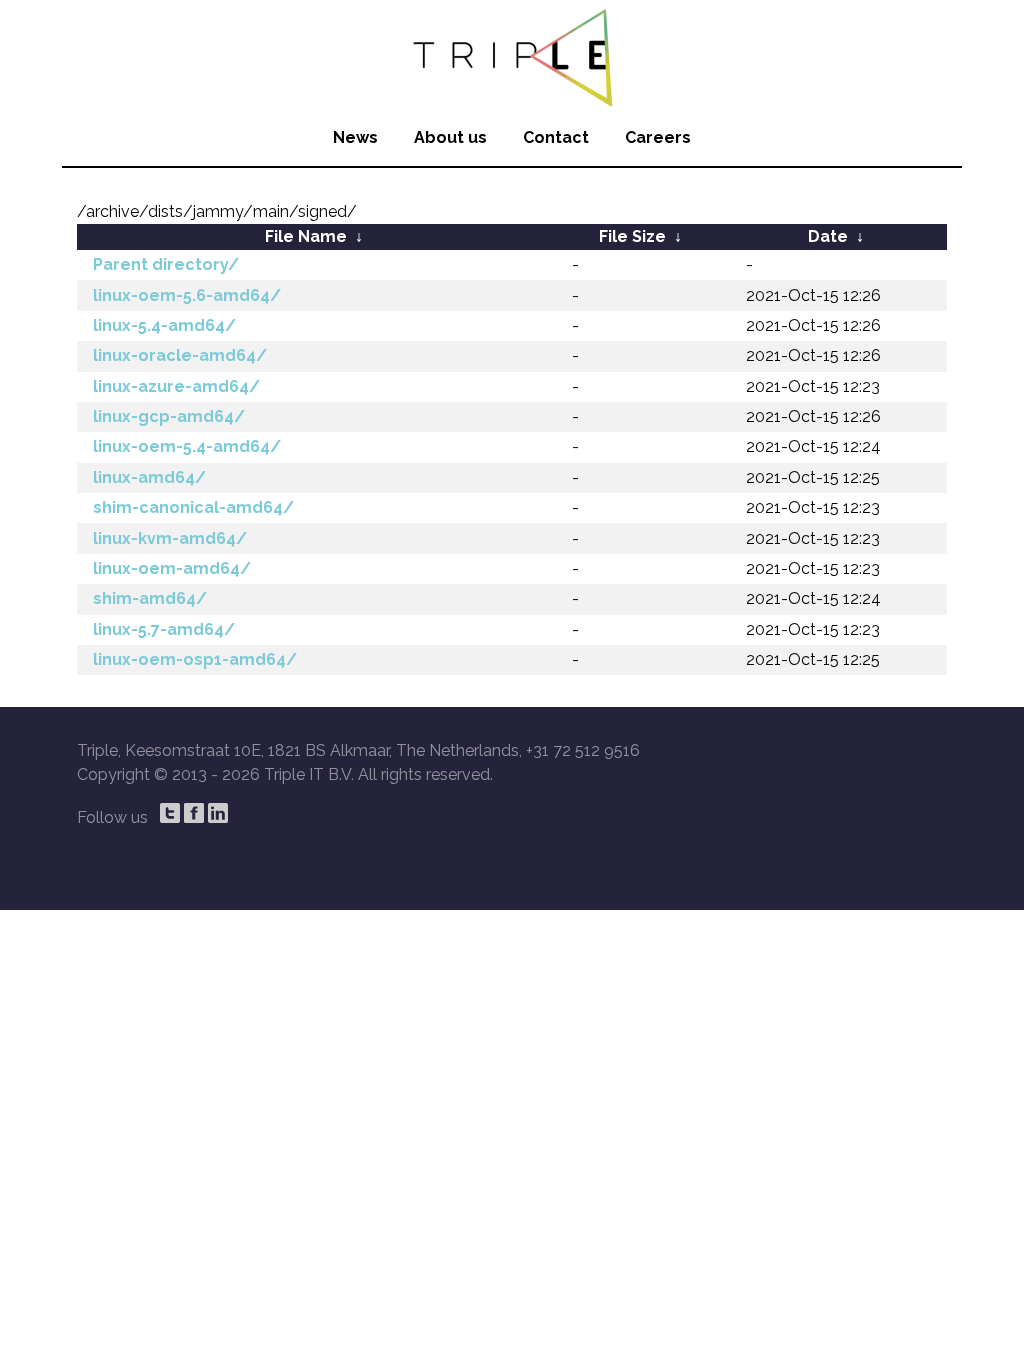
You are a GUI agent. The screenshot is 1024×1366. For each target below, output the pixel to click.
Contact (556, 137)
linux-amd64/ (149, 477)
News (355, 137)
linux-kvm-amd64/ (170, 538)
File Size (632, 236)
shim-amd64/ (150, 598)
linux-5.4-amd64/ (164, 325)
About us (450, 137)
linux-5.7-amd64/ (164, 629)
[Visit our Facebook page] (194, 813)
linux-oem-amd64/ (172, 568)
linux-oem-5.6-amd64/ (187, 295)
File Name (306, 236)
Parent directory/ (166, 264)
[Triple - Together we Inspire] (512, 55)
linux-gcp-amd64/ (169, 416)
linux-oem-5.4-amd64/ (187, 446)
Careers (658, 137)
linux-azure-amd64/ (176, 386)
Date (828, 236)
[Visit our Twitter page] (170, 813)
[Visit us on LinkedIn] (218, 813)
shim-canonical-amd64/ (193, 507)
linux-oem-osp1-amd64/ (195, 659)
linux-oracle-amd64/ (180, 355)
